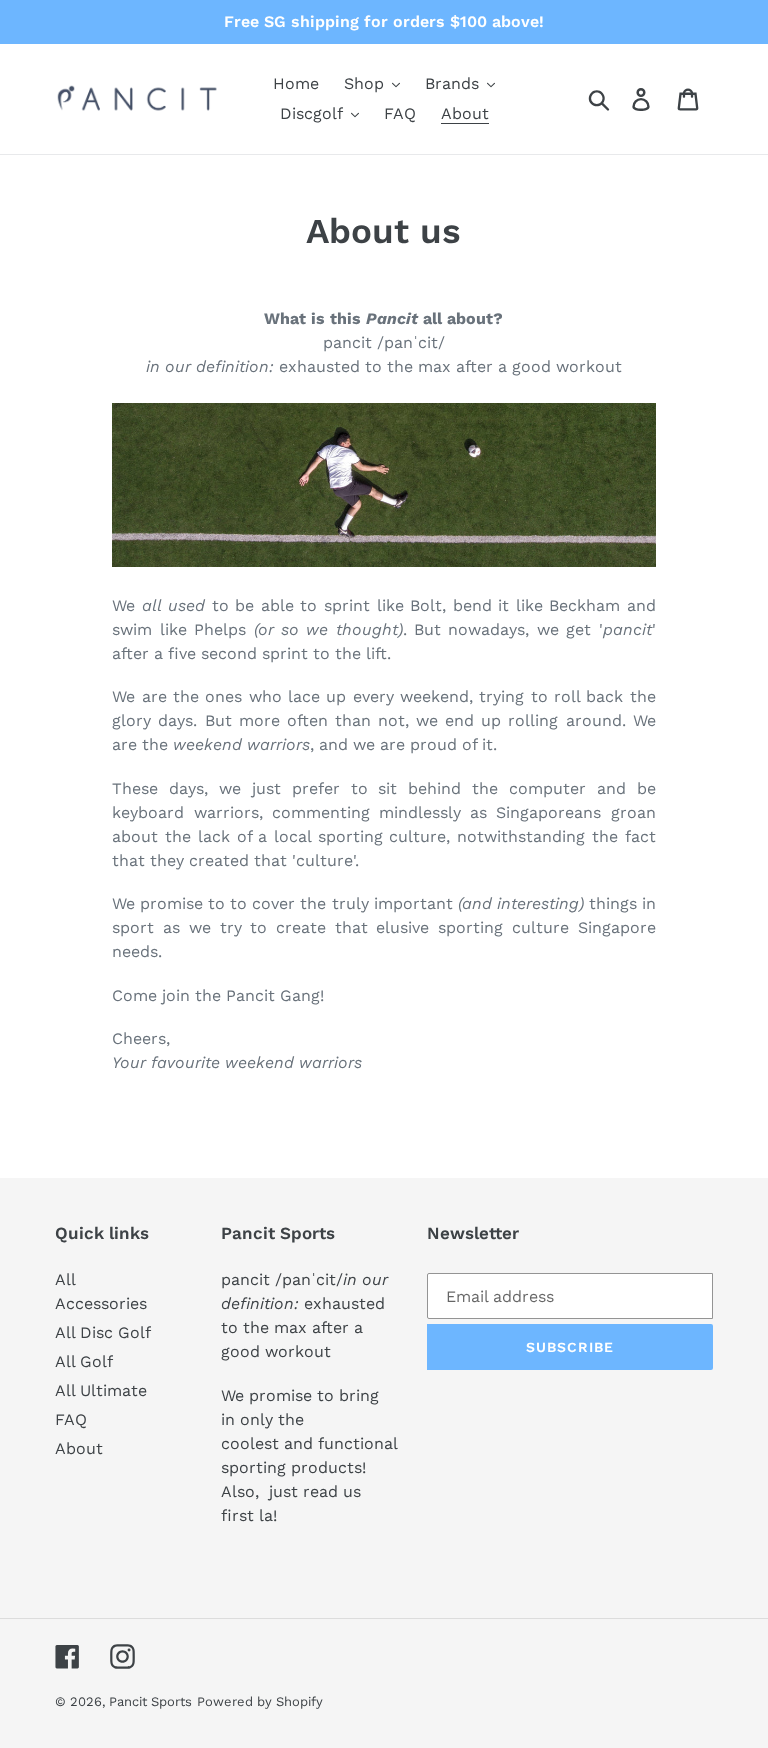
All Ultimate (101, 1390)
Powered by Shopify (260, 1701)
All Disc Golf (103, 1332)
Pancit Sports (150, 1701)
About (79, 1448)
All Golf (84, 1361)
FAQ (71, 1419)
